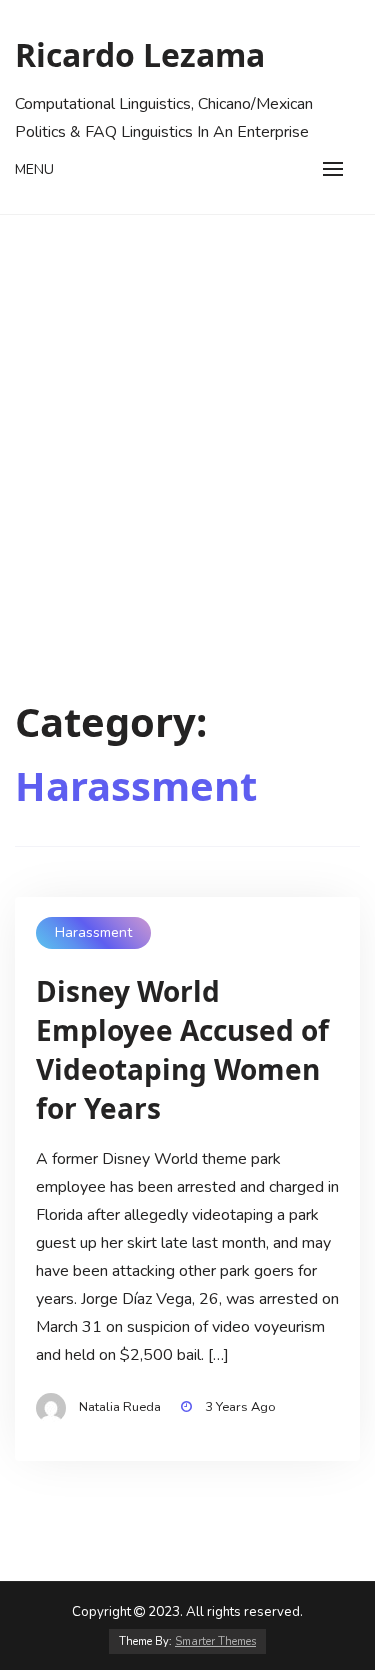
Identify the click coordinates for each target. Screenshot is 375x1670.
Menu (34, 169)
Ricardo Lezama (140, 54)
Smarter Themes (215, 1641)
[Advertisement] (187, 412)
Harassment (93, 932)
